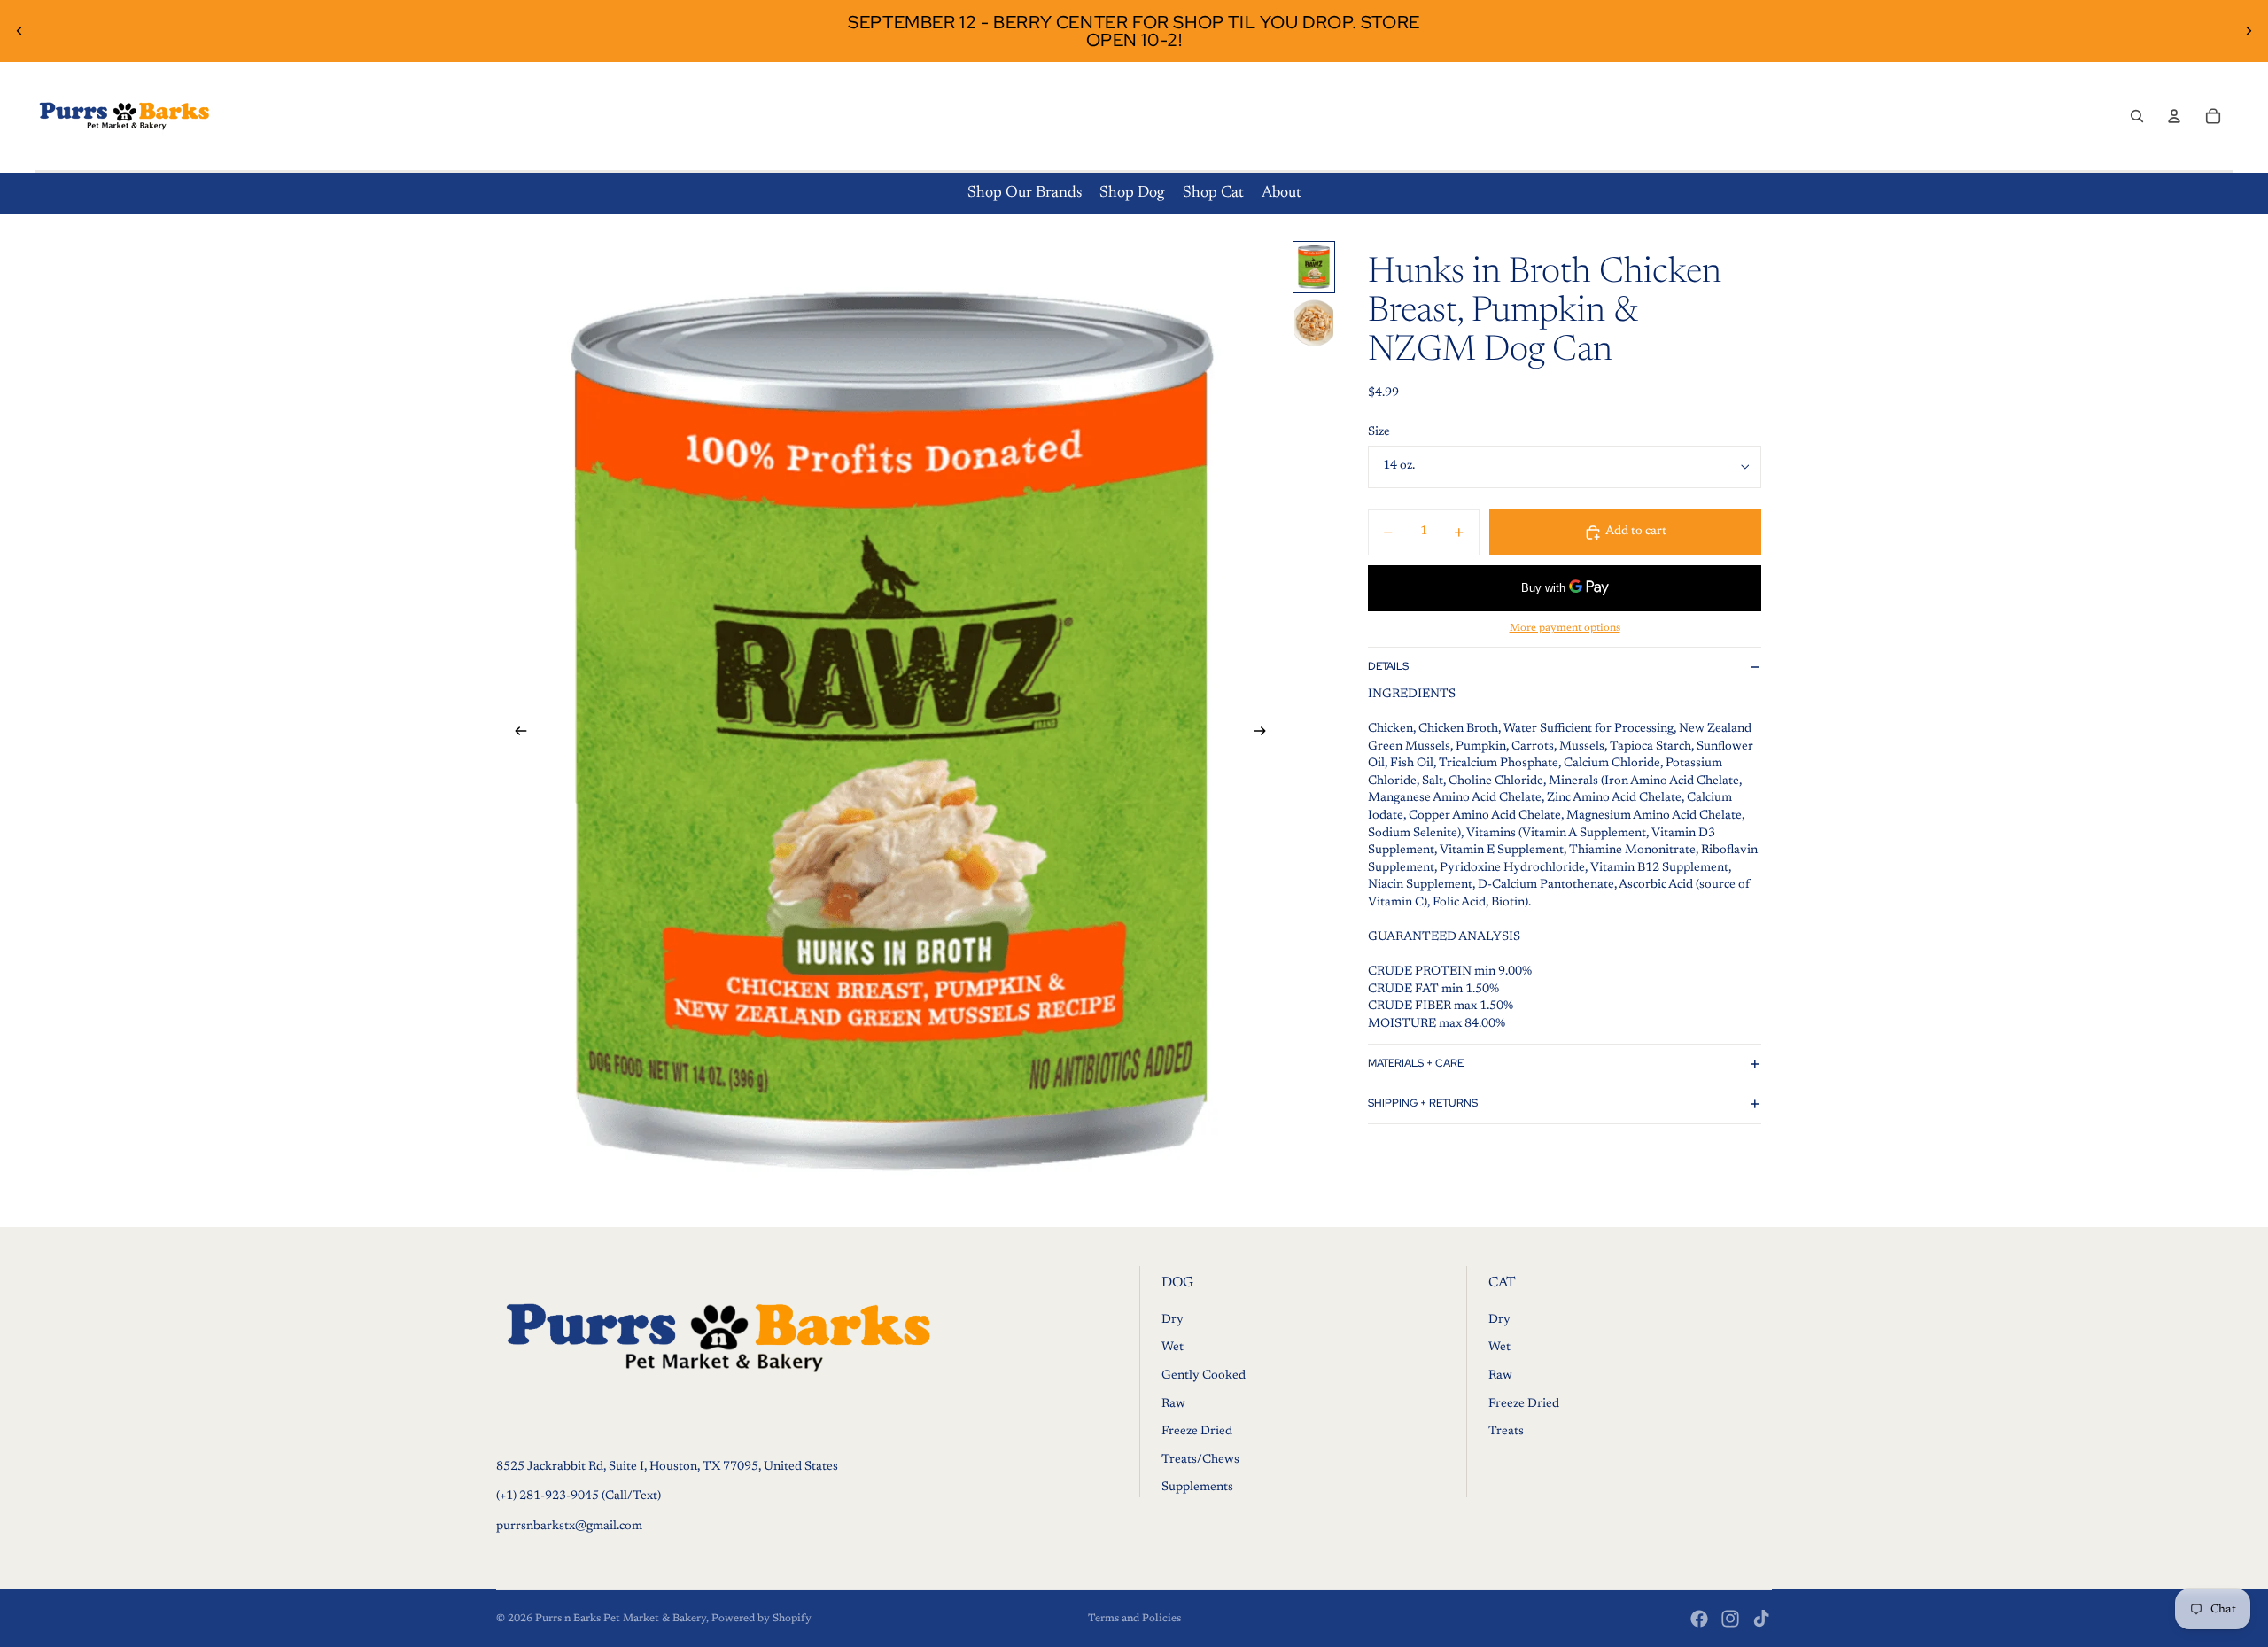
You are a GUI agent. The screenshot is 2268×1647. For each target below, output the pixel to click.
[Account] (2174, 116)
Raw (1173, 1404)
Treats (1506, 1432)
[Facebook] (1699, 1619)
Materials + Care (1416, 1063)
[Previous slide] (19, 31)
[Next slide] (2249, 31)
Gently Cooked (1204, 1376)
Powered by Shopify (761, 1619)
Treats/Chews (1200, 1460)
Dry (1173, 1320)
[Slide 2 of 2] (1314, 323)
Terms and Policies (1134, 1619)
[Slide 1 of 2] (1314, 267)
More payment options (1565, 628)
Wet (1173, 1348)
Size (1379, 432)
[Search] (2137, 116)
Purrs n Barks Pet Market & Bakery (621, 1619)
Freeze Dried (1197, 1432)
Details (1388, 666)
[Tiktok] (1761, 1619)
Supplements (1197, 1488)
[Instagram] (1730, 1619)
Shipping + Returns (1423, 1103)
